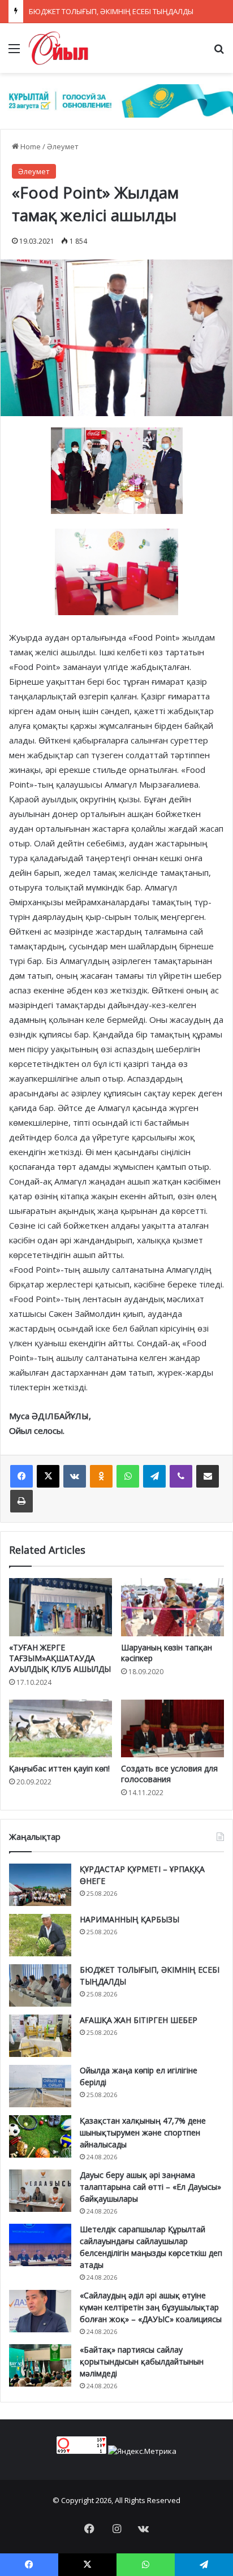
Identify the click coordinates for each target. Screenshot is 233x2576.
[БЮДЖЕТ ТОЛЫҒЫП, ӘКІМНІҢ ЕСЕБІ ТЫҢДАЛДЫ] (40, 1985)
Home (30, 146)
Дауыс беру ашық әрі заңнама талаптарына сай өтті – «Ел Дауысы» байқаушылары (150, 2187)
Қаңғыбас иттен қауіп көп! (59, 1768)
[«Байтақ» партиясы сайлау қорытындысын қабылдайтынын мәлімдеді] (40, 2365)
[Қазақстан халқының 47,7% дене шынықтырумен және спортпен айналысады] (40, 2136)
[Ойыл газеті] (59, 48)
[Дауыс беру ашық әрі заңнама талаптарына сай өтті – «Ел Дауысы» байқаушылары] (40, 2191)
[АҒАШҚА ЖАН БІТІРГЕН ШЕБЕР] (40, 2036)
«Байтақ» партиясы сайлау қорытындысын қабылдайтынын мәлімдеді (142, 2361)
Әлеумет (63, 146)
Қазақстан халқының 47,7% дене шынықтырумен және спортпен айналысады (143, 2132)
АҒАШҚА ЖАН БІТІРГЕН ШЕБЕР (139, 2020)
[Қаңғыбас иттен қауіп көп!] (61, 1729)
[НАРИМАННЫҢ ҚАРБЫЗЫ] (40, 1935)
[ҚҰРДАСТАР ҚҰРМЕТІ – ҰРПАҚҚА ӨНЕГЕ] (40, 1885)
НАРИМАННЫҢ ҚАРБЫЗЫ (130, 1919)
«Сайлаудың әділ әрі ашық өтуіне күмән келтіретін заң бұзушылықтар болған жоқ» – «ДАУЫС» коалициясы (151, 2307)
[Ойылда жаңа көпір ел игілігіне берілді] (40, 2086)
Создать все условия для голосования (169, 1774)
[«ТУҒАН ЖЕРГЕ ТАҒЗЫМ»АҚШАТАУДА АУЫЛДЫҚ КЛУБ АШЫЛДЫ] (61, 1607)
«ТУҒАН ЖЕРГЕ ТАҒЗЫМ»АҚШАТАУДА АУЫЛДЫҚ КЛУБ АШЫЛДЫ (60, 1658)
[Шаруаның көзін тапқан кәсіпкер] (172, 1607)
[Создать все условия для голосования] (172, 1729)
